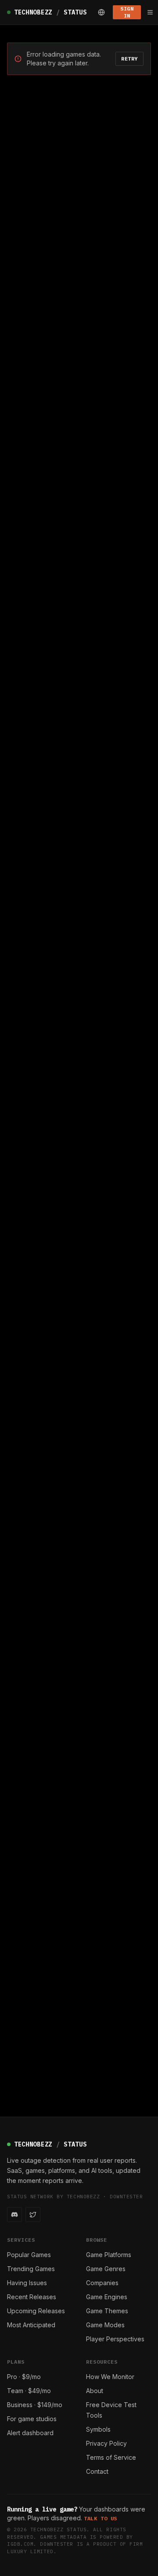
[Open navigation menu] (150, 12)
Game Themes (107, 2311)
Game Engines (107, 2297)
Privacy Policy (106, 2443)
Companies (102, 2283)
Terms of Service (111, 2457)
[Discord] (14, 2215)
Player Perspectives (115, 2339)
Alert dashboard (30, 2433)
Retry (129, 59)
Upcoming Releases (36, 2311)
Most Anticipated (31, 2325)
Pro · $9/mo (24, 2377)
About (95, 2391)
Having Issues (27, 2283)
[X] (33, 2215)
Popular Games (29, 2255)
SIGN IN (127, 12)
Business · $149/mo (35, 2405)
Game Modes (105, 2325)
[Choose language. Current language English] (101, 12)
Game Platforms (109, 2255)
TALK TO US (101, 2518)
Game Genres (106, 2269)
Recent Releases (32, 2297)
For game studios (32, 2419)
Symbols (98, 2429)
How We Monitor (110, 2377)
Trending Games (31, 2269)
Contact (97, 2471)
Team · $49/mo (29, 2391)
